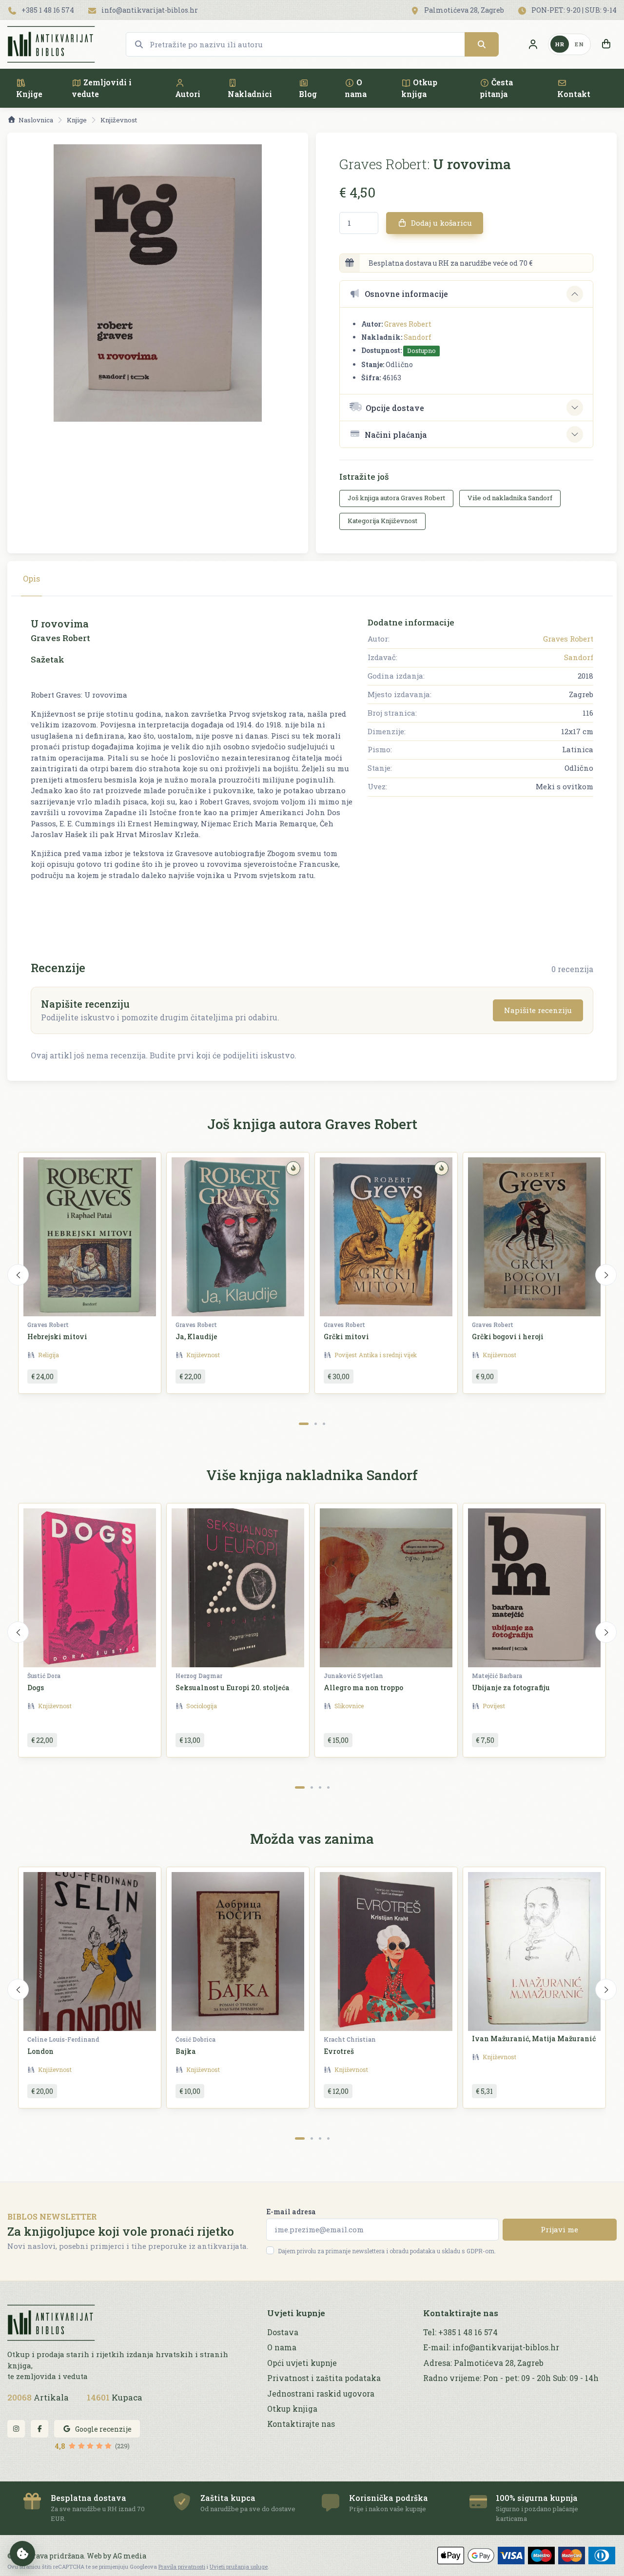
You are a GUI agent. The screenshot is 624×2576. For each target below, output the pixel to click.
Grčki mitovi (346, 1337)
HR (560, 44)
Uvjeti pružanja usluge (239, 2566)
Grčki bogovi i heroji (508, 1337)
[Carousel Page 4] (328, 1787)
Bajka (186, 2051)
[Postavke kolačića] (22, 2554)
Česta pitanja (496, 88)
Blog (308, 94)
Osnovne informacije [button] (406, 294)
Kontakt (574, 94)
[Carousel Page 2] (316, 1424)
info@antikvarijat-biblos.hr (149, 10)
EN (579, 44)
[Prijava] (533, 44)
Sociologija (202, 1706)
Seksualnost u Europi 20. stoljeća (233, 1688)
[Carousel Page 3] (324, 1424)
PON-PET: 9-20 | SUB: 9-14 (573, 10)
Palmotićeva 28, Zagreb (463, 10)
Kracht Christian (350, 2039)
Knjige (29, 94)
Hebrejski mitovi (57, 1337)
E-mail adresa (291, 2212)
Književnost (119, 120)
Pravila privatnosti (182, 2566)
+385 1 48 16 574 (47, 10)
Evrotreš (339, 2051)
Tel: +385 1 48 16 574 (460, 2332)
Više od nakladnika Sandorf (510, 498)
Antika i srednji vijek (388, 1355)
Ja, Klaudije (196, 1337)
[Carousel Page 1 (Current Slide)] (304, 1424)
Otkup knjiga (419, 88)
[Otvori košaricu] (606, 44)
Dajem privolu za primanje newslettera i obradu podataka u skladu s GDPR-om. (387, 2251)
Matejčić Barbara (497, 1676)
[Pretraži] (482, 44)
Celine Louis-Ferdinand (63, 2039)
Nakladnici (250, 94)
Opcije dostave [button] (395, 408)
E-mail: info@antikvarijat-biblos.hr (491, 2347)
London (40, 2051)
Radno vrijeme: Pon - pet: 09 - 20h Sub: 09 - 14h (511, 2378)
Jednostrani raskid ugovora (321, 2394)
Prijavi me (559, 2229)
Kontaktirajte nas (301, 2424)
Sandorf (418, 337)
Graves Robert (408, 324)
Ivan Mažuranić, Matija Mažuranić (534, 2039)
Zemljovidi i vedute (102, 88)
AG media (129, 2556)
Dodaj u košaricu (440, 223)
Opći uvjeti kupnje (302, 2363)
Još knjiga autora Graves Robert (396, 498)
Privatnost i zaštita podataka (324, 2378)
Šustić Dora (44, 1676)
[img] (293, 1168)
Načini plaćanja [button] (396, 435)
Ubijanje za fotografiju (511, 1688)
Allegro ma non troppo (363, 1688)
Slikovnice (349, 1706)
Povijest (346, 1355)
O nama (356, 88)
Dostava (283, 2332)
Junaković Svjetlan (353, 1676)
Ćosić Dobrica (195, 2039)
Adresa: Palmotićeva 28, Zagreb (483, 2363)
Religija (49, 1355)
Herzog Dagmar (199, 1676)
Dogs (36, 1688)
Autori (188, 94)
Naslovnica (36, 120)
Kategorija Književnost (382, 521)
